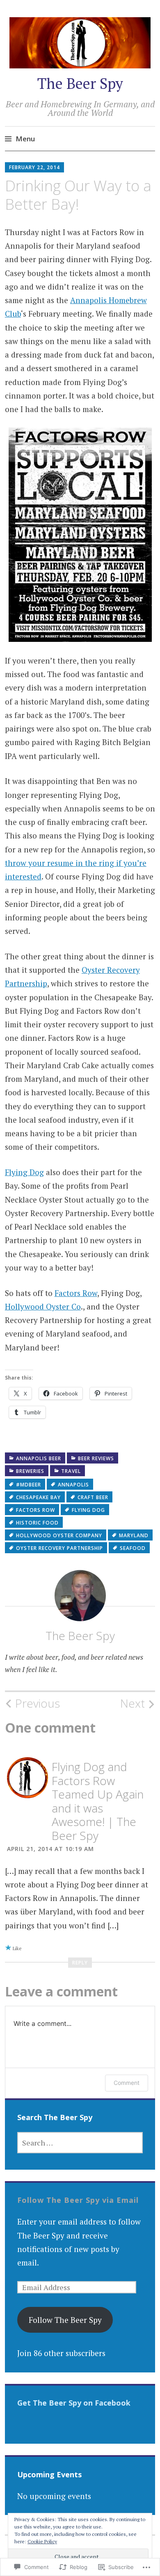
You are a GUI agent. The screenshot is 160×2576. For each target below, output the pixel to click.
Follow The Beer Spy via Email (78, 2200)
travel (71, 1471)
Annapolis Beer (39, 1458)
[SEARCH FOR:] (80, 2143)
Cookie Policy (42, 2541)
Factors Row (76, 1293)
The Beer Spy (80, 83)
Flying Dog (24, 1172)
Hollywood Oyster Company (59, 1535)
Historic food (37, 1523)
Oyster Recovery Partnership (59, 1548)
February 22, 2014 (34, 167)
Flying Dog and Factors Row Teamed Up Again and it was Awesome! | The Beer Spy (98, 1801)
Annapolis (73, 1485)
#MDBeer (29, 1485)
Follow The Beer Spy (65, 2320)
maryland (134, 1535)
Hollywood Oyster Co (43, 1306)
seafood (133, 1548)
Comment (127, 2083)
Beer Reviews (96, 1458)
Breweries (30, 1471)
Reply (80, 1963)
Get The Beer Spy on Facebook (74, 2403)
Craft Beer (93, 1497)
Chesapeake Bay (38, 1497)
